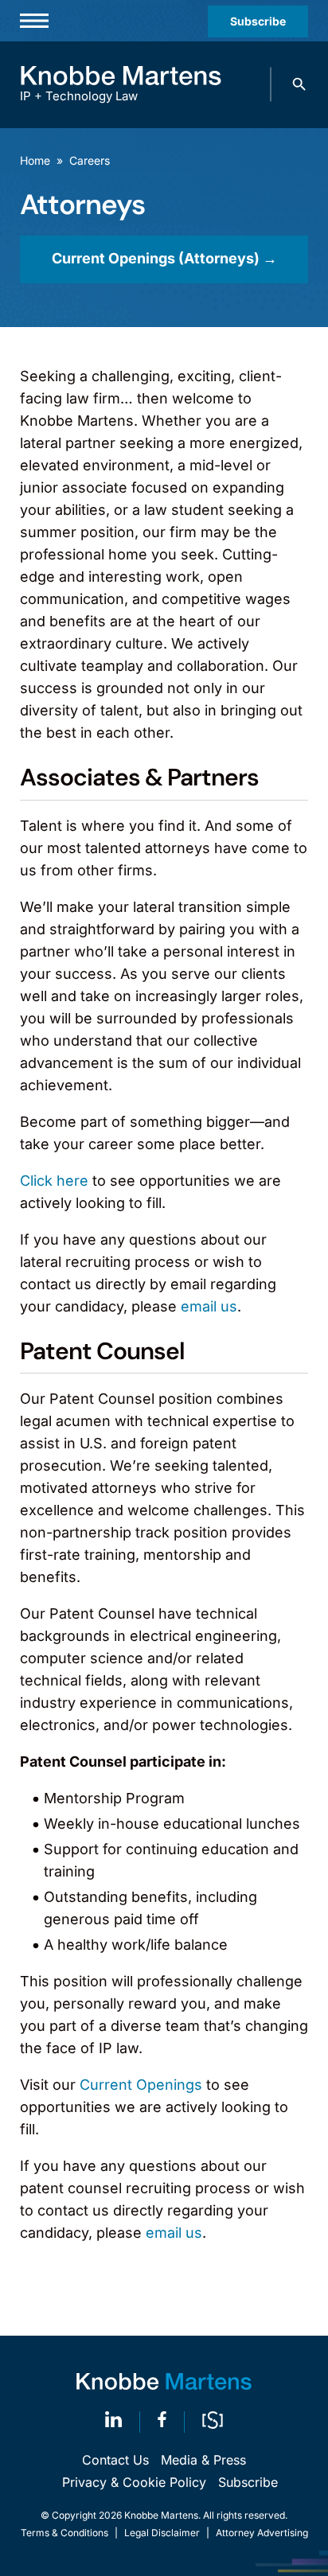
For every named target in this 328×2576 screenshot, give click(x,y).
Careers (90, 160)
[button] (299, 84)
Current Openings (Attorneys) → (164, 258)
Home (35, 160)
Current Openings (141, 2085)
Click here (54, 1181)
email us (209, 1306)
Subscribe (258, 21)
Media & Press (203, 2460)
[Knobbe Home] (164, 2381)
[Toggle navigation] (34, 21)
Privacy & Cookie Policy (134, 2482)
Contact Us (115, 2460)
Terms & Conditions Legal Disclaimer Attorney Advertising (164, 2533)
